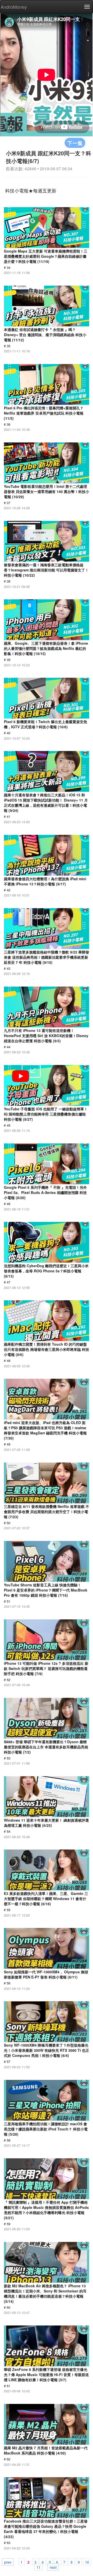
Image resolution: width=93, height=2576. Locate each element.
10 (87, 2562)
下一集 (75, 143)
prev (8, 2562)
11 (38, 2567)
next (53, 2567)
